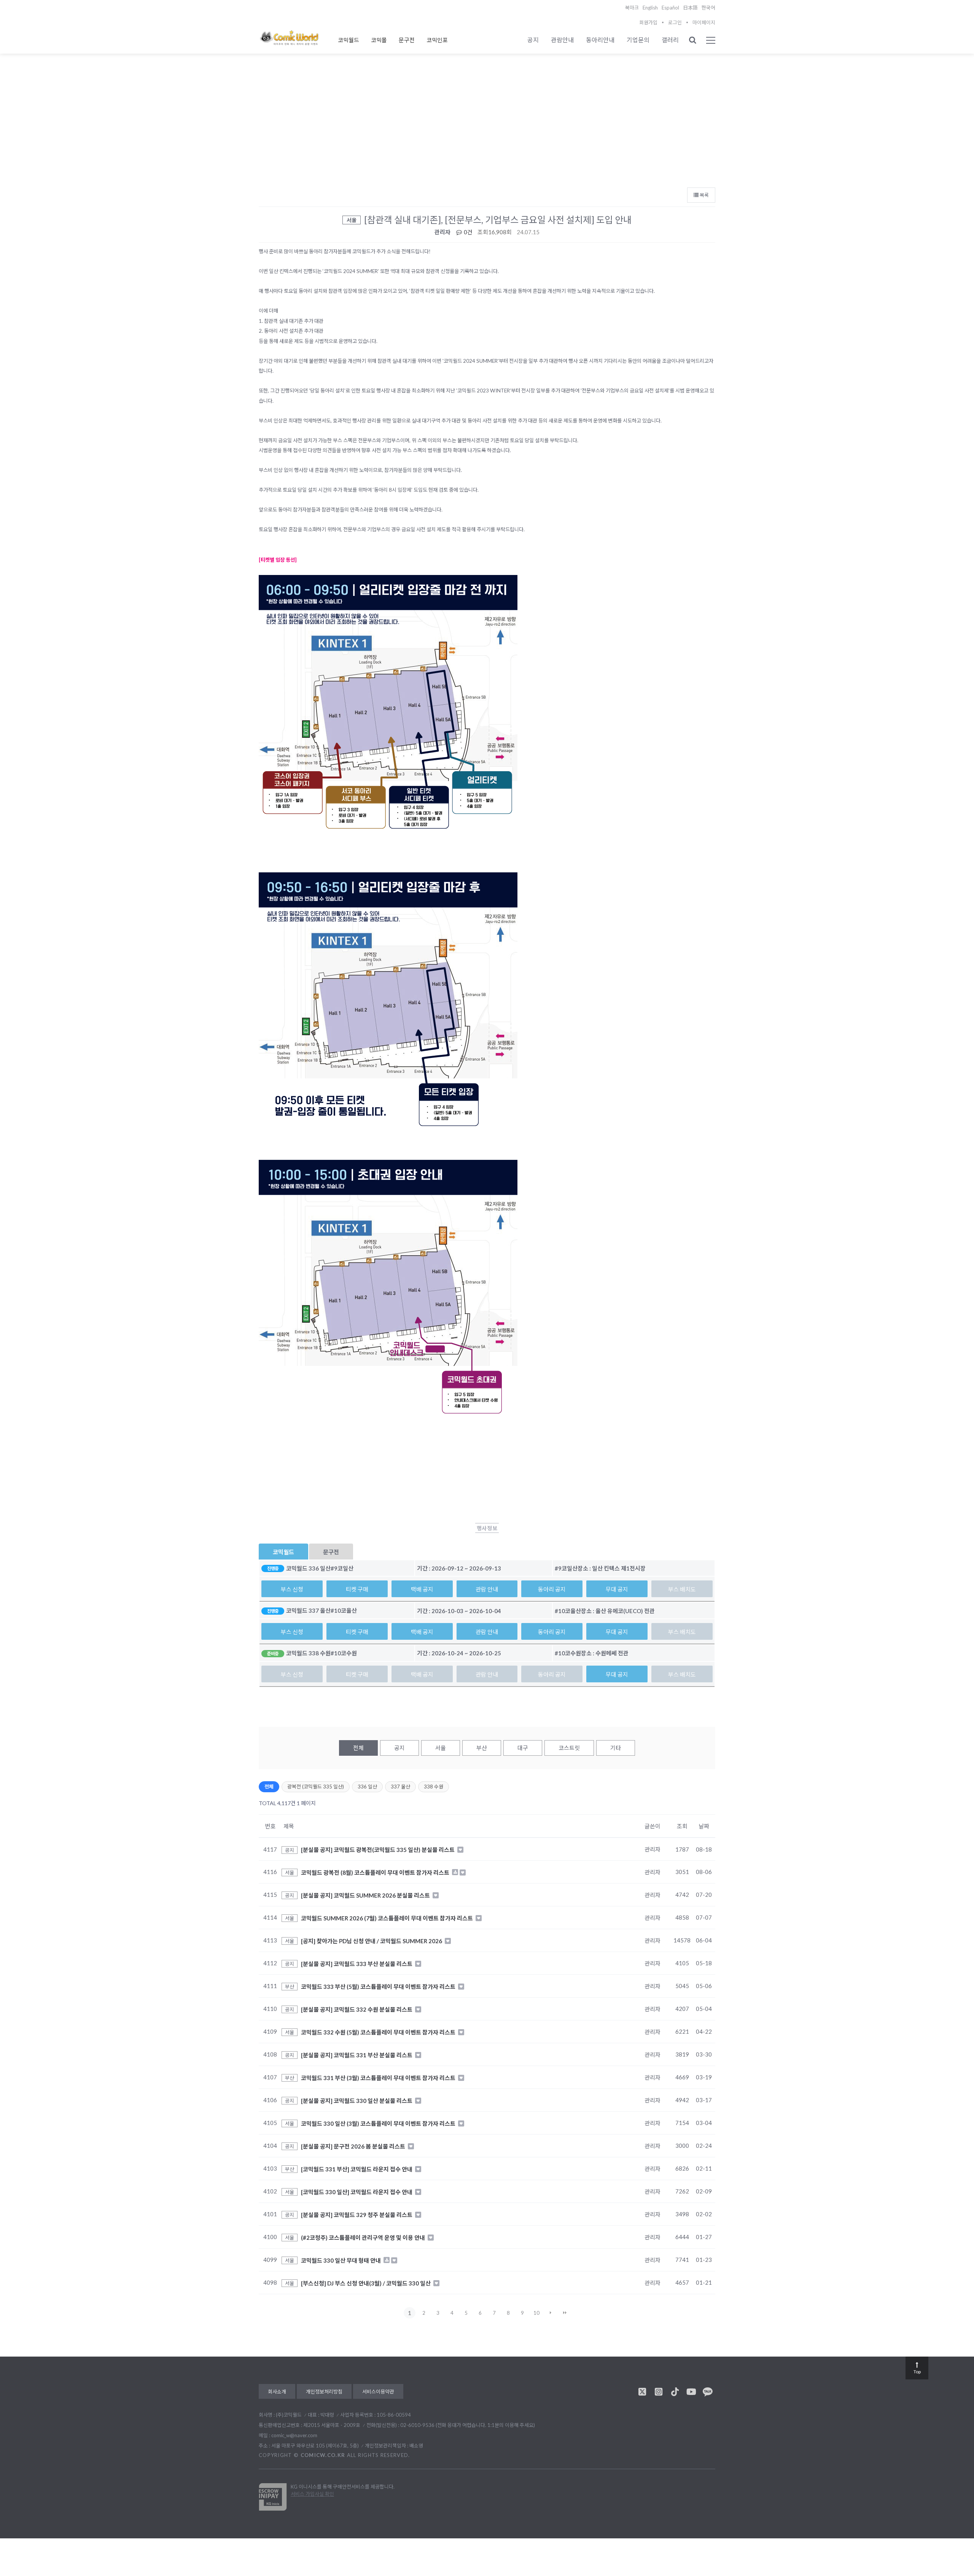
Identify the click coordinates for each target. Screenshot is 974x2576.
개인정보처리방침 (324, 2392)
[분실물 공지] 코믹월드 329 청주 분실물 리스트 (357, 2214)
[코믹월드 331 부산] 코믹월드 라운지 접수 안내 (357, 2169)
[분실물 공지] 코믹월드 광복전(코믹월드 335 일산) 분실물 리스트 (378, 1850)
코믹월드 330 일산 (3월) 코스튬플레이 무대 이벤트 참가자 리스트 (379, 2123)
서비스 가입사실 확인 (312, 2494)
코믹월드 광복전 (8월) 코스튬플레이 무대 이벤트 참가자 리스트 (376, 1872)
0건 (468, 232)
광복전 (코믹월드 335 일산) (316, 1787)
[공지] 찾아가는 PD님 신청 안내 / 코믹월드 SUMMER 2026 (372, 1941)
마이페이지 (704, 22)
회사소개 (277, 2392)
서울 (441, 1748)
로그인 (675, 22)
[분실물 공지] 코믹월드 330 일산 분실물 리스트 (357, 2100)
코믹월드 (349, 40)
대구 (523, 1748)
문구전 (407, 40)
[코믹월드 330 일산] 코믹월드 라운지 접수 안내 (357, 2192)
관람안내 (562, 40)
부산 (482, 1748)
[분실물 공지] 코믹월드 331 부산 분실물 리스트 (357, 2055)
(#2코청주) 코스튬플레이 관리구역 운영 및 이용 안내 (364, 2237)
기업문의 (638, 40)
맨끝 (565, 2313)
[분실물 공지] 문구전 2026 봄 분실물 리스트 (354, 2146)
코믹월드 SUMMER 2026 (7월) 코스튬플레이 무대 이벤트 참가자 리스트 (388, 1918)
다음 (551, 2313)
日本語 (690, 8)
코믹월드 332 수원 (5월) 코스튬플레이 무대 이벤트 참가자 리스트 (379, 2032)
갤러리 (670, 40)
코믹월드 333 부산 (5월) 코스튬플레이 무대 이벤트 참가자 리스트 (379, 1986)
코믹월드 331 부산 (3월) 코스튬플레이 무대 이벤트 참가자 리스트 (379, 2077)
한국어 (708, 8)
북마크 (632, 8)
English (650, 8)
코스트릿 (569, 1748)
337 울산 (400, 1787)
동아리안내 (600, 40)
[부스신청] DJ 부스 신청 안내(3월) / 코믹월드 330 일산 (366, 2283)
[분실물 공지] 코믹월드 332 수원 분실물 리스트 (357, 2009)
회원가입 (648, 22)
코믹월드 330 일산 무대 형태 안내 (341, 2260)
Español (670, 8)
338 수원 (434, 1787)
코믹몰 (379, 40)
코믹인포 (437, 40)
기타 (616, 1748)
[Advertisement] (487, 126)
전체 (358, 1748)
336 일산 (367, 1787)
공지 (533, 40)
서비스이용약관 (378, 2392)
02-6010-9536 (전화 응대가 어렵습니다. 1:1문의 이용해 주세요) (468, 2425)
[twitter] (642, 2392)
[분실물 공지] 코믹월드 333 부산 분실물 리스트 (357, 1963)
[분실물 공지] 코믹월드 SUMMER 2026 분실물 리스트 (366, 1895)
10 (536, 2313)
